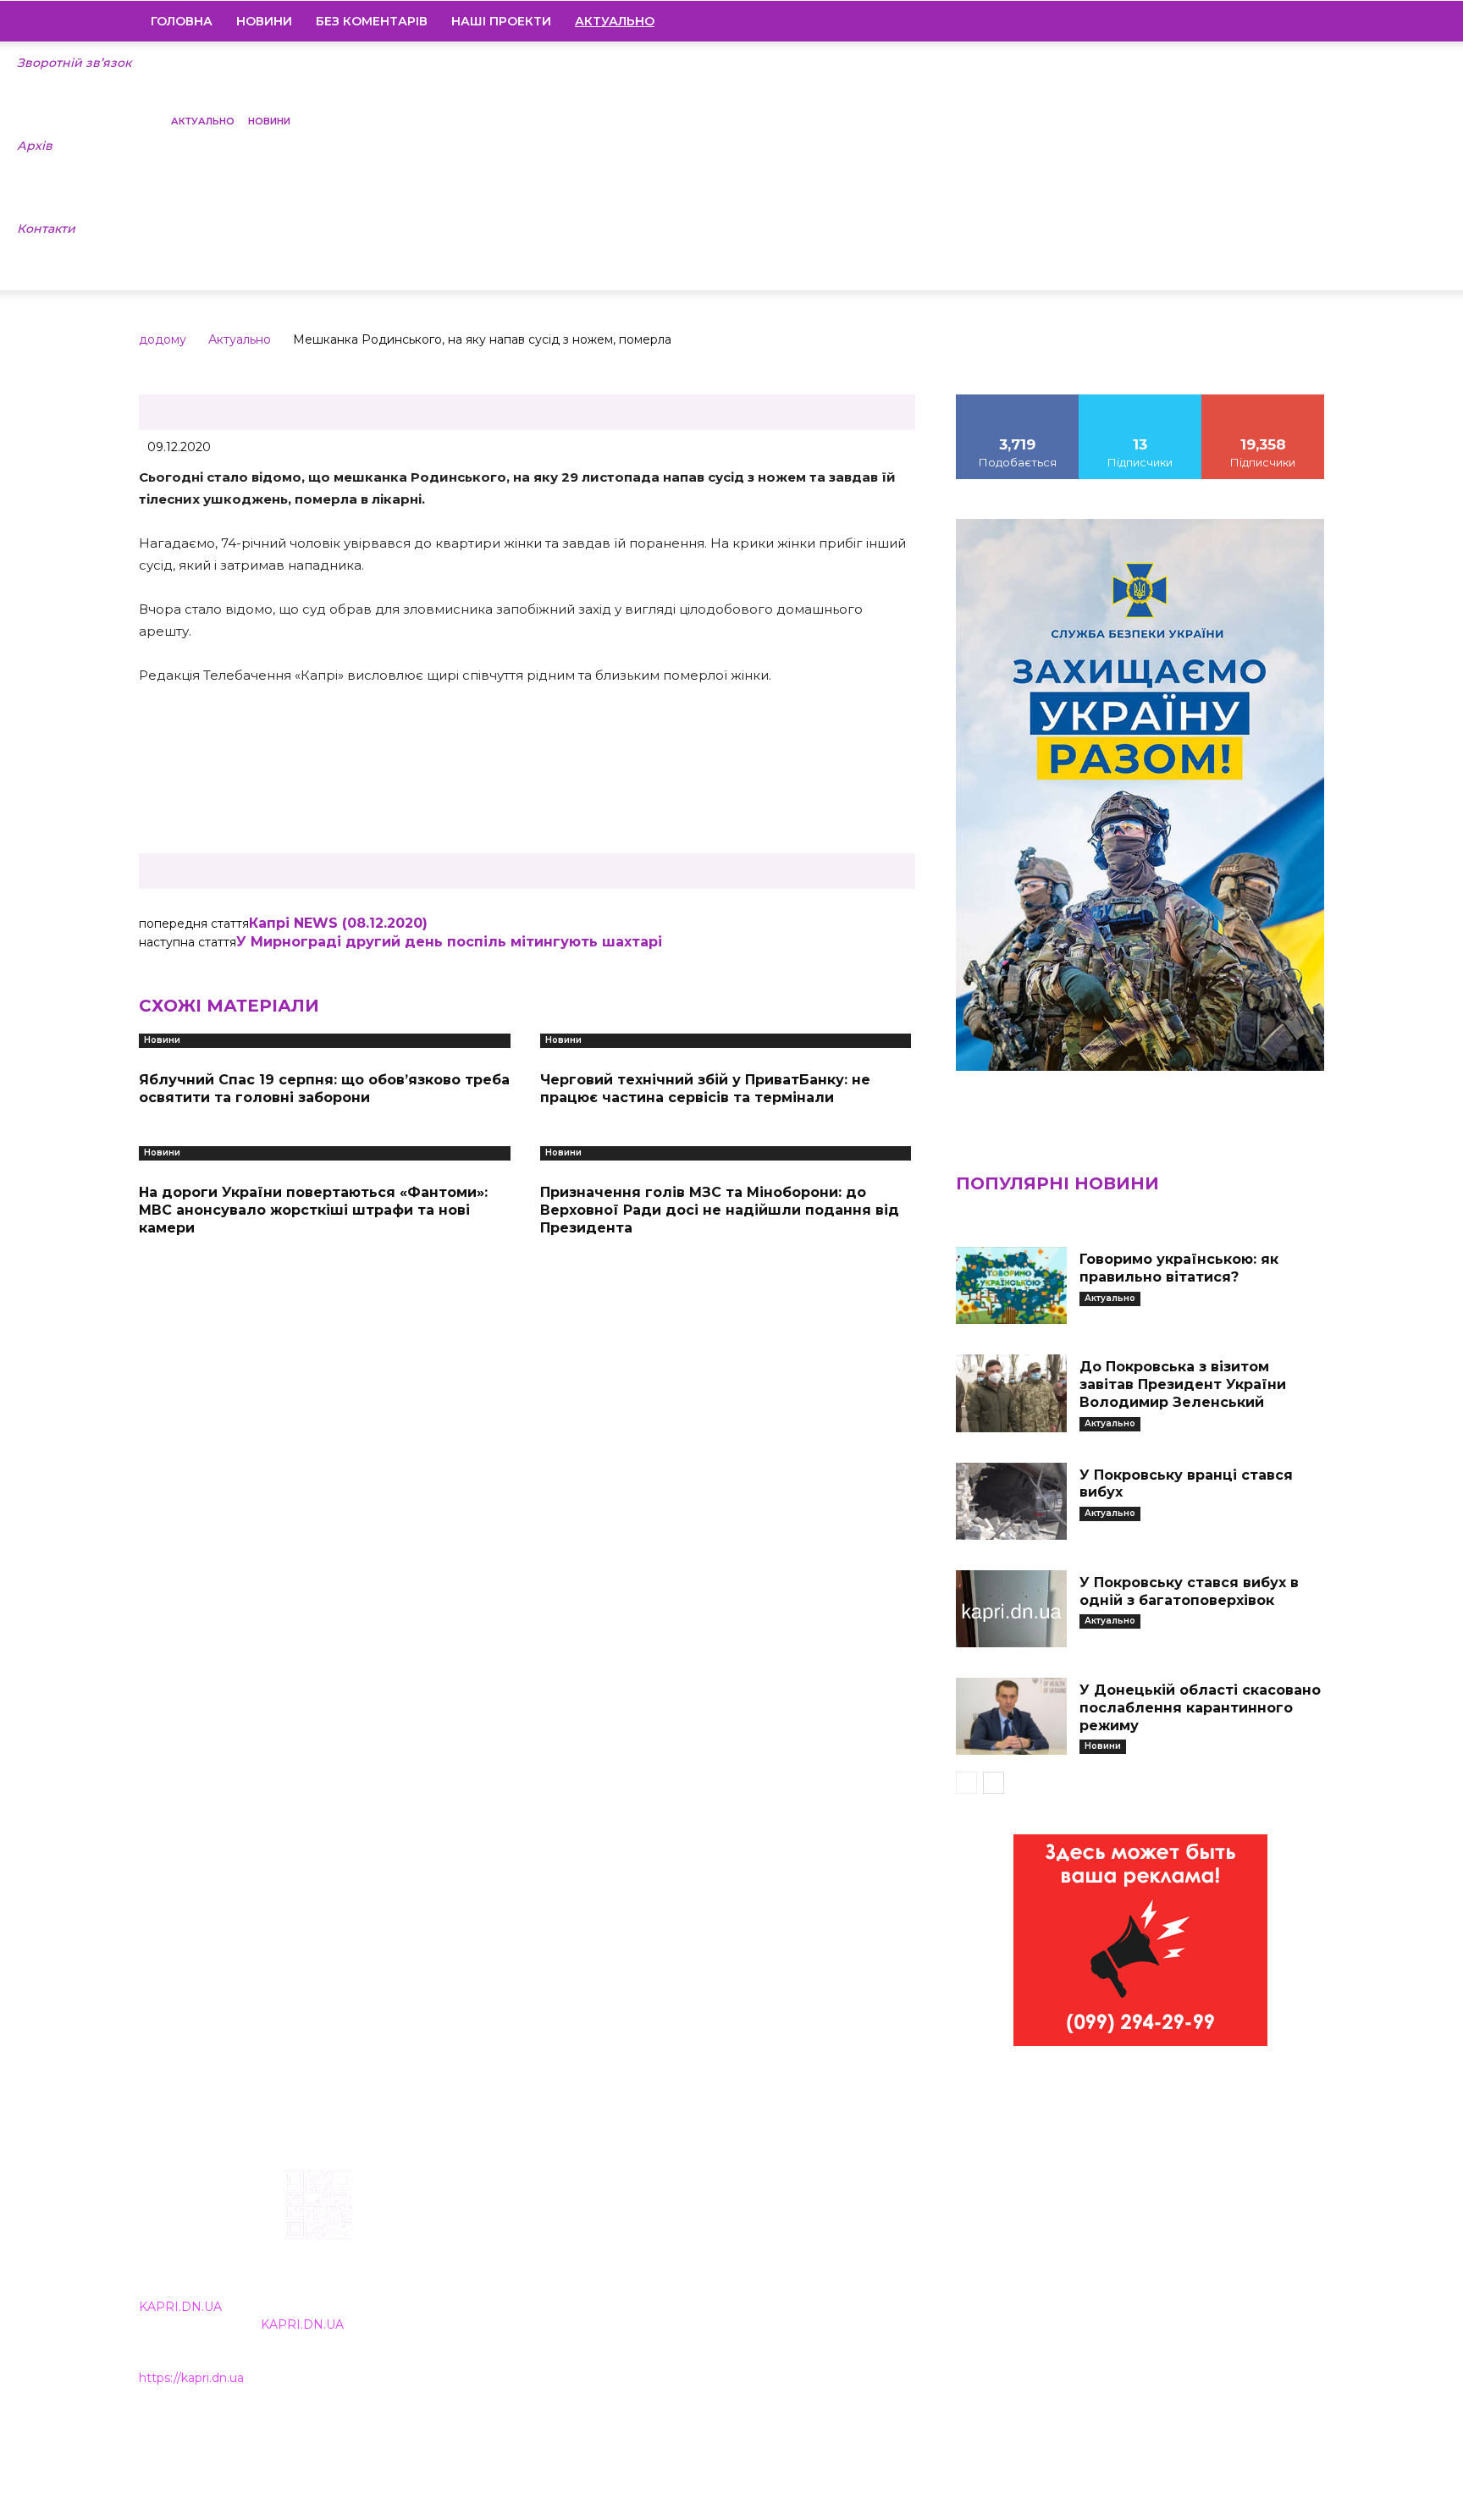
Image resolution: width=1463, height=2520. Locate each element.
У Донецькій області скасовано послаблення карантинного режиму (1200, 1708)
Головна (182, 21)
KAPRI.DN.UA (180, 2307)
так (1018, 400)
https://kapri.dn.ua (191, 2378)
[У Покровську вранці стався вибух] (1011, 1501)
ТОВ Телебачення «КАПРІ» (632, 2278)
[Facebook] (1196, 21)
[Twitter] (1283, 21)
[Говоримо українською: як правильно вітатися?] (1011, 1285)
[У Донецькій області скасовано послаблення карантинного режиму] (1011, 1716)
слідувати (1140, 400)
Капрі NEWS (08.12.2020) (338, 923)
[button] (1304, 22)
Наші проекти (501, 21)
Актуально (203, 121)
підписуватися (1264, 400)
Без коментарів (372, 21)
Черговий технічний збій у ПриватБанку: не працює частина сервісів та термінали (705, 1089)
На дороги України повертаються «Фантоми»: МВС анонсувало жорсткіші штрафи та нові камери (313, 1210)
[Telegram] (1254, 21)
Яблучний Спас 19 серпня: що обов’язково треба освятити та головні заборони (324, 1089)
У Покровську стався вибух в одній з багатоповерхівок (1189, 1591)
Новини (264, 21)
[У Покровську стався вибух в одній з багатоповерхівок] (1011, 1609)
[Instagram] (1225, 21)
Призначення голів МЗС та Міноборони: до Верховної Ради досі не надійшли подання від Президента (720, 1210)
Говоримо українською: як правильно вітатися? (1179, 1268)
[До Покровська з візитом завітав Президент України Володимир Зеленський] (1011, 1393)
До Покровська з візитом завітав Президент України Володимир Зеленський (1183, 1384)
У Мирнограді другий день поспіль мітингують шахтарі (449, 942)
